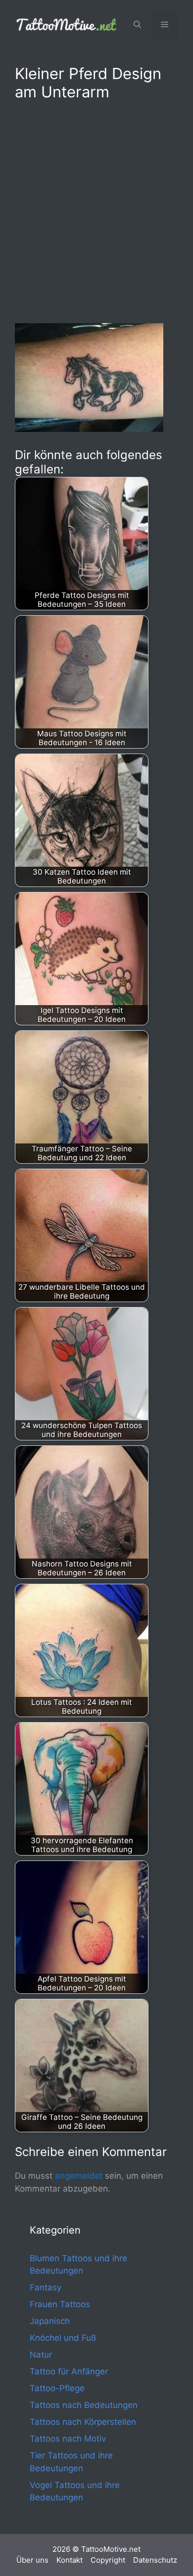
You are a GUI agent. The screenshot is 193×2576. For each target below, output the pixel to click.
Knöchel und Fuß (63, 2338)
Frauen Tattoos (60, 2304)
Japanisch (50, 2321)
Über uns (32, 2560)
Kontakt (70, 2560)
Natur (41, 2355)
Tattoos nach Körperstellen (83, 2422)
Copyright (108, 2560)
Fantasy (46, 2287)
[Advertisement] (96, 210)
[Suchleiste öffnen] (137, 25)
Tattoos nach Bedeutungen (84, 2405)
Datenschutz (155, 2560)
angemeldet (79, 2176)
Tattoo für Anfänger (69, 2371)
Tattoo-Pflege (57, 2388)
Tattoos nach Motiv (68, 2439)
